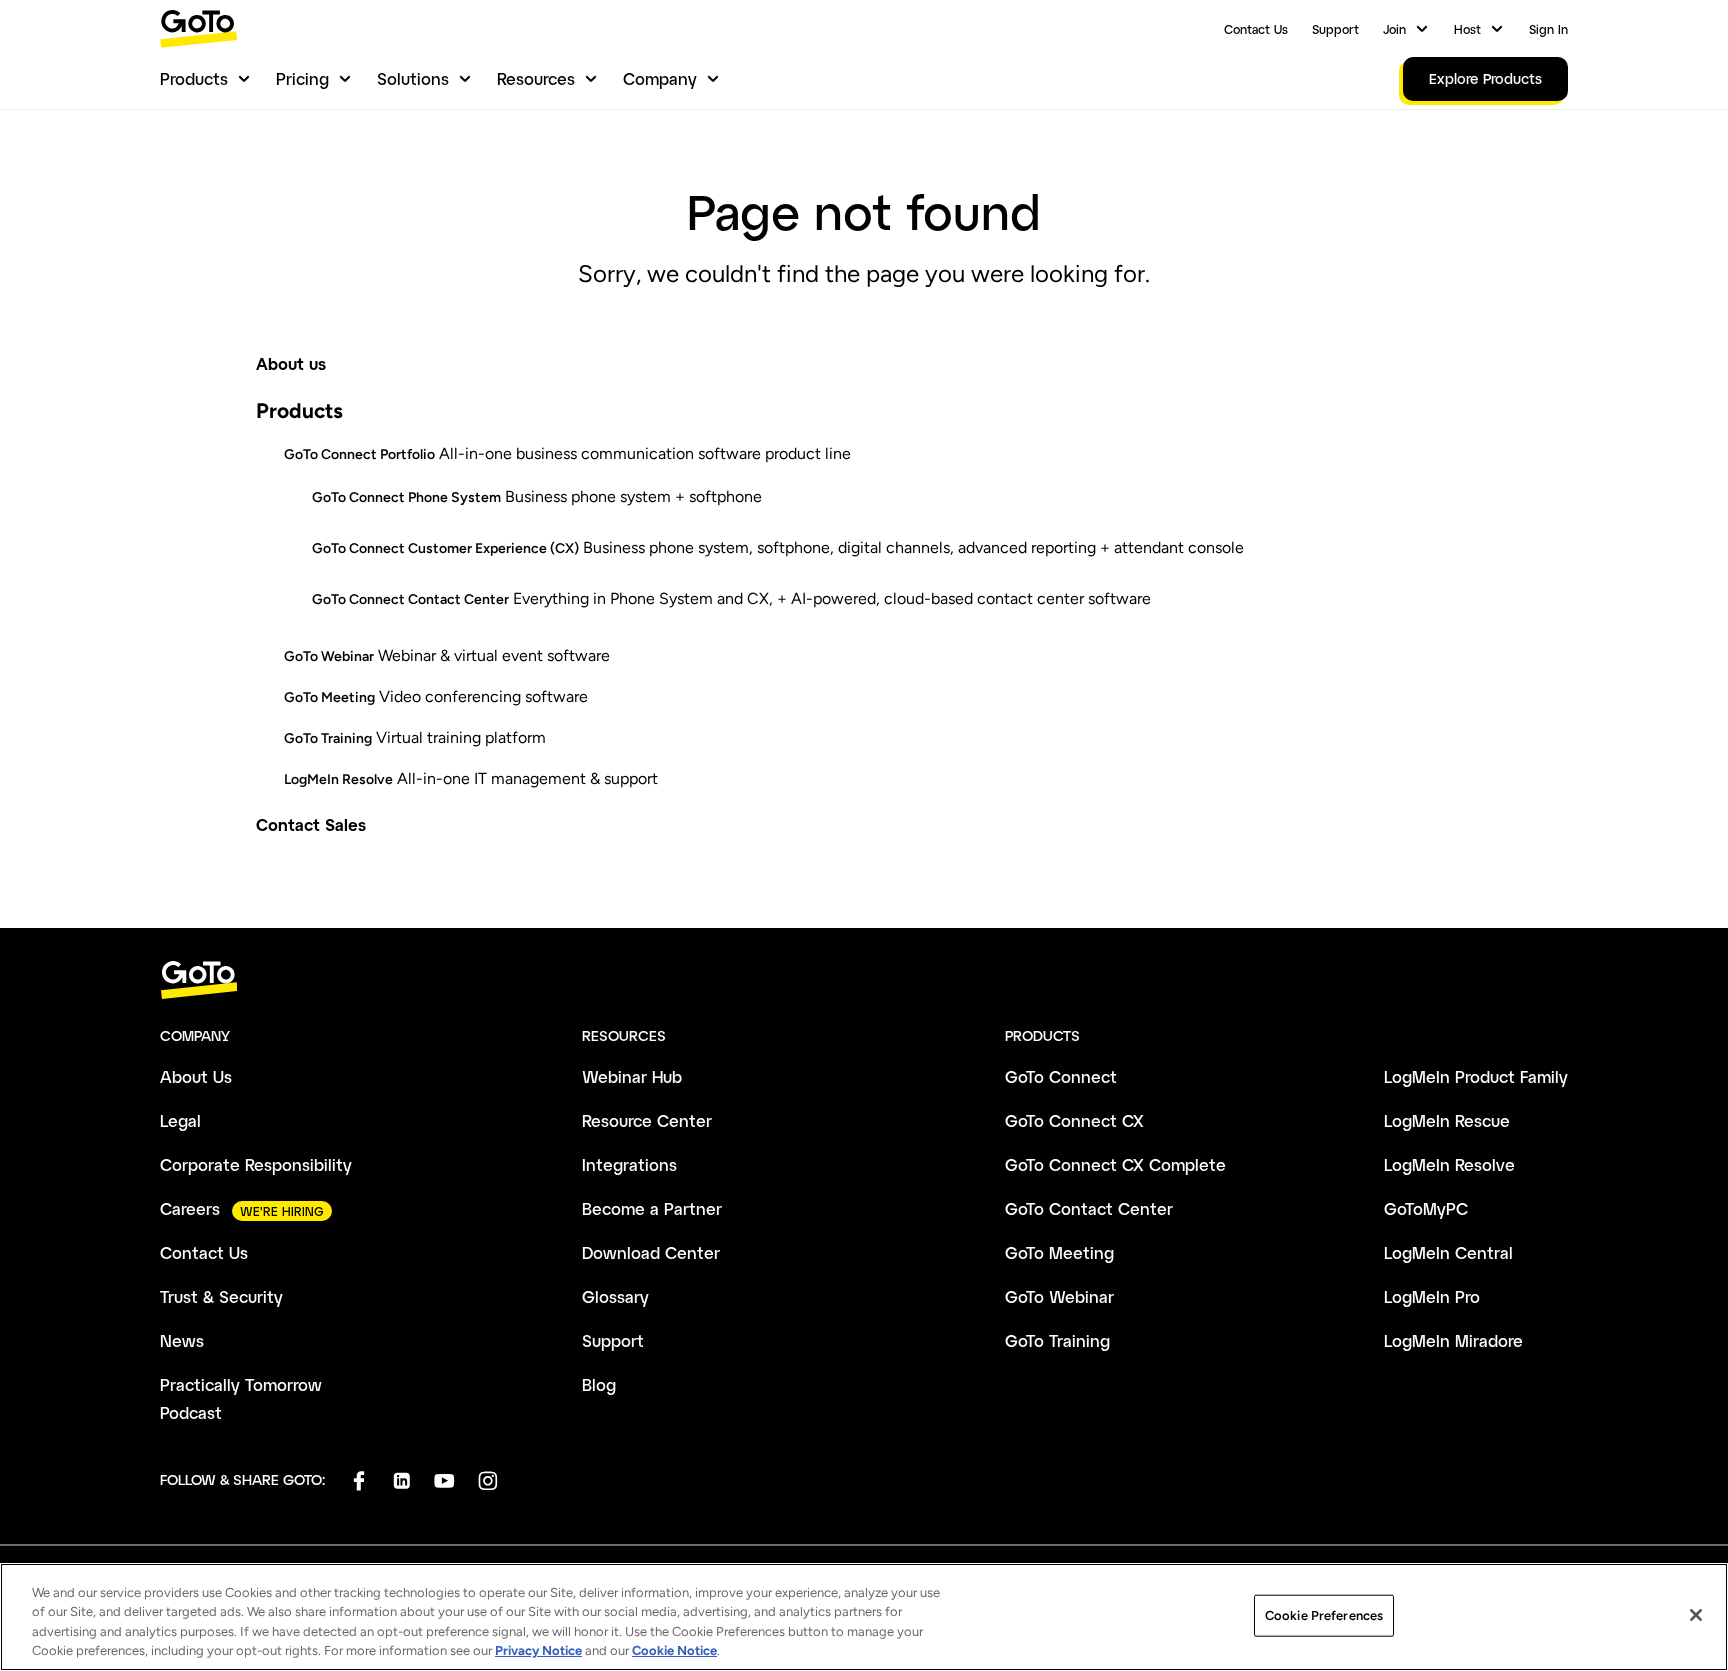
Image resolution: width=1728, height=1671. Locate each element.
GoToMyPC (1426, 1208)
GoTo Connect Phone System (406, 497)
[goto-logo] (864, 980)
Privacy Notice (538, 1650)
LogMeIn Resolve (338, 779)
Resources (536, 78)
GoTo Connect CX (1074, 1120)
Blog (599, 1384)
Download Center (651, 1252)
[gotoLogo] (199, 28)
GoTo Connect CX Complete (1115, 1164)
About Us (196, 1076)
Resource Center (647, 1120)
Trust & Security (221, 1296)
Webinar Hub (632, 1076)
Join (1394, 29)
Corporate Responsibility (256, 1164)
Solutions (413, 78)
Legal (180, 1120)
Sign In (1548, 29)
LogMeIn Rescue (1447, 1120)
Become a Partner (652, 1208)
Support (1335, 29)
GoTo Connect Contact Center (410, 599)
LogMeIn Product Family (1476, 1076)
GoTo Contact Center (1089, 1208)
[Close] (1696, 1615)
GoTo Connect (1061, 1076)
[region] (864, 1617)
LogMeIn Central (1448, 1252)
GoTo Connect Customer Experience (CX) (445, 548)
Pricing (302, 78)
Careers (190, 1208)
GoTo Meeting (329, 697)
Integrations (629, 1164)
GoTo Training (328, 738)
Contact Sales (311, 824)
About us (291, 363)
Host (1467, 29)
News (182, 1340)
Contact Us (1256, 29)
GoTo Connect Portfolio (359, 454)
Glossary (615, 1296)
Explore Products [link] (1485, 78)
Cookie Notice (674, 1650)
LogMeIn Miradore (1453, 1340)
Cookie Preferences (1324, 1615)
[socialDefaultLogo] (358, 1480)
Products (194, 78)
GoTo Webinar (329, 656)
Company (660, 78)
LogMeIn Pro (1432, 1296)
